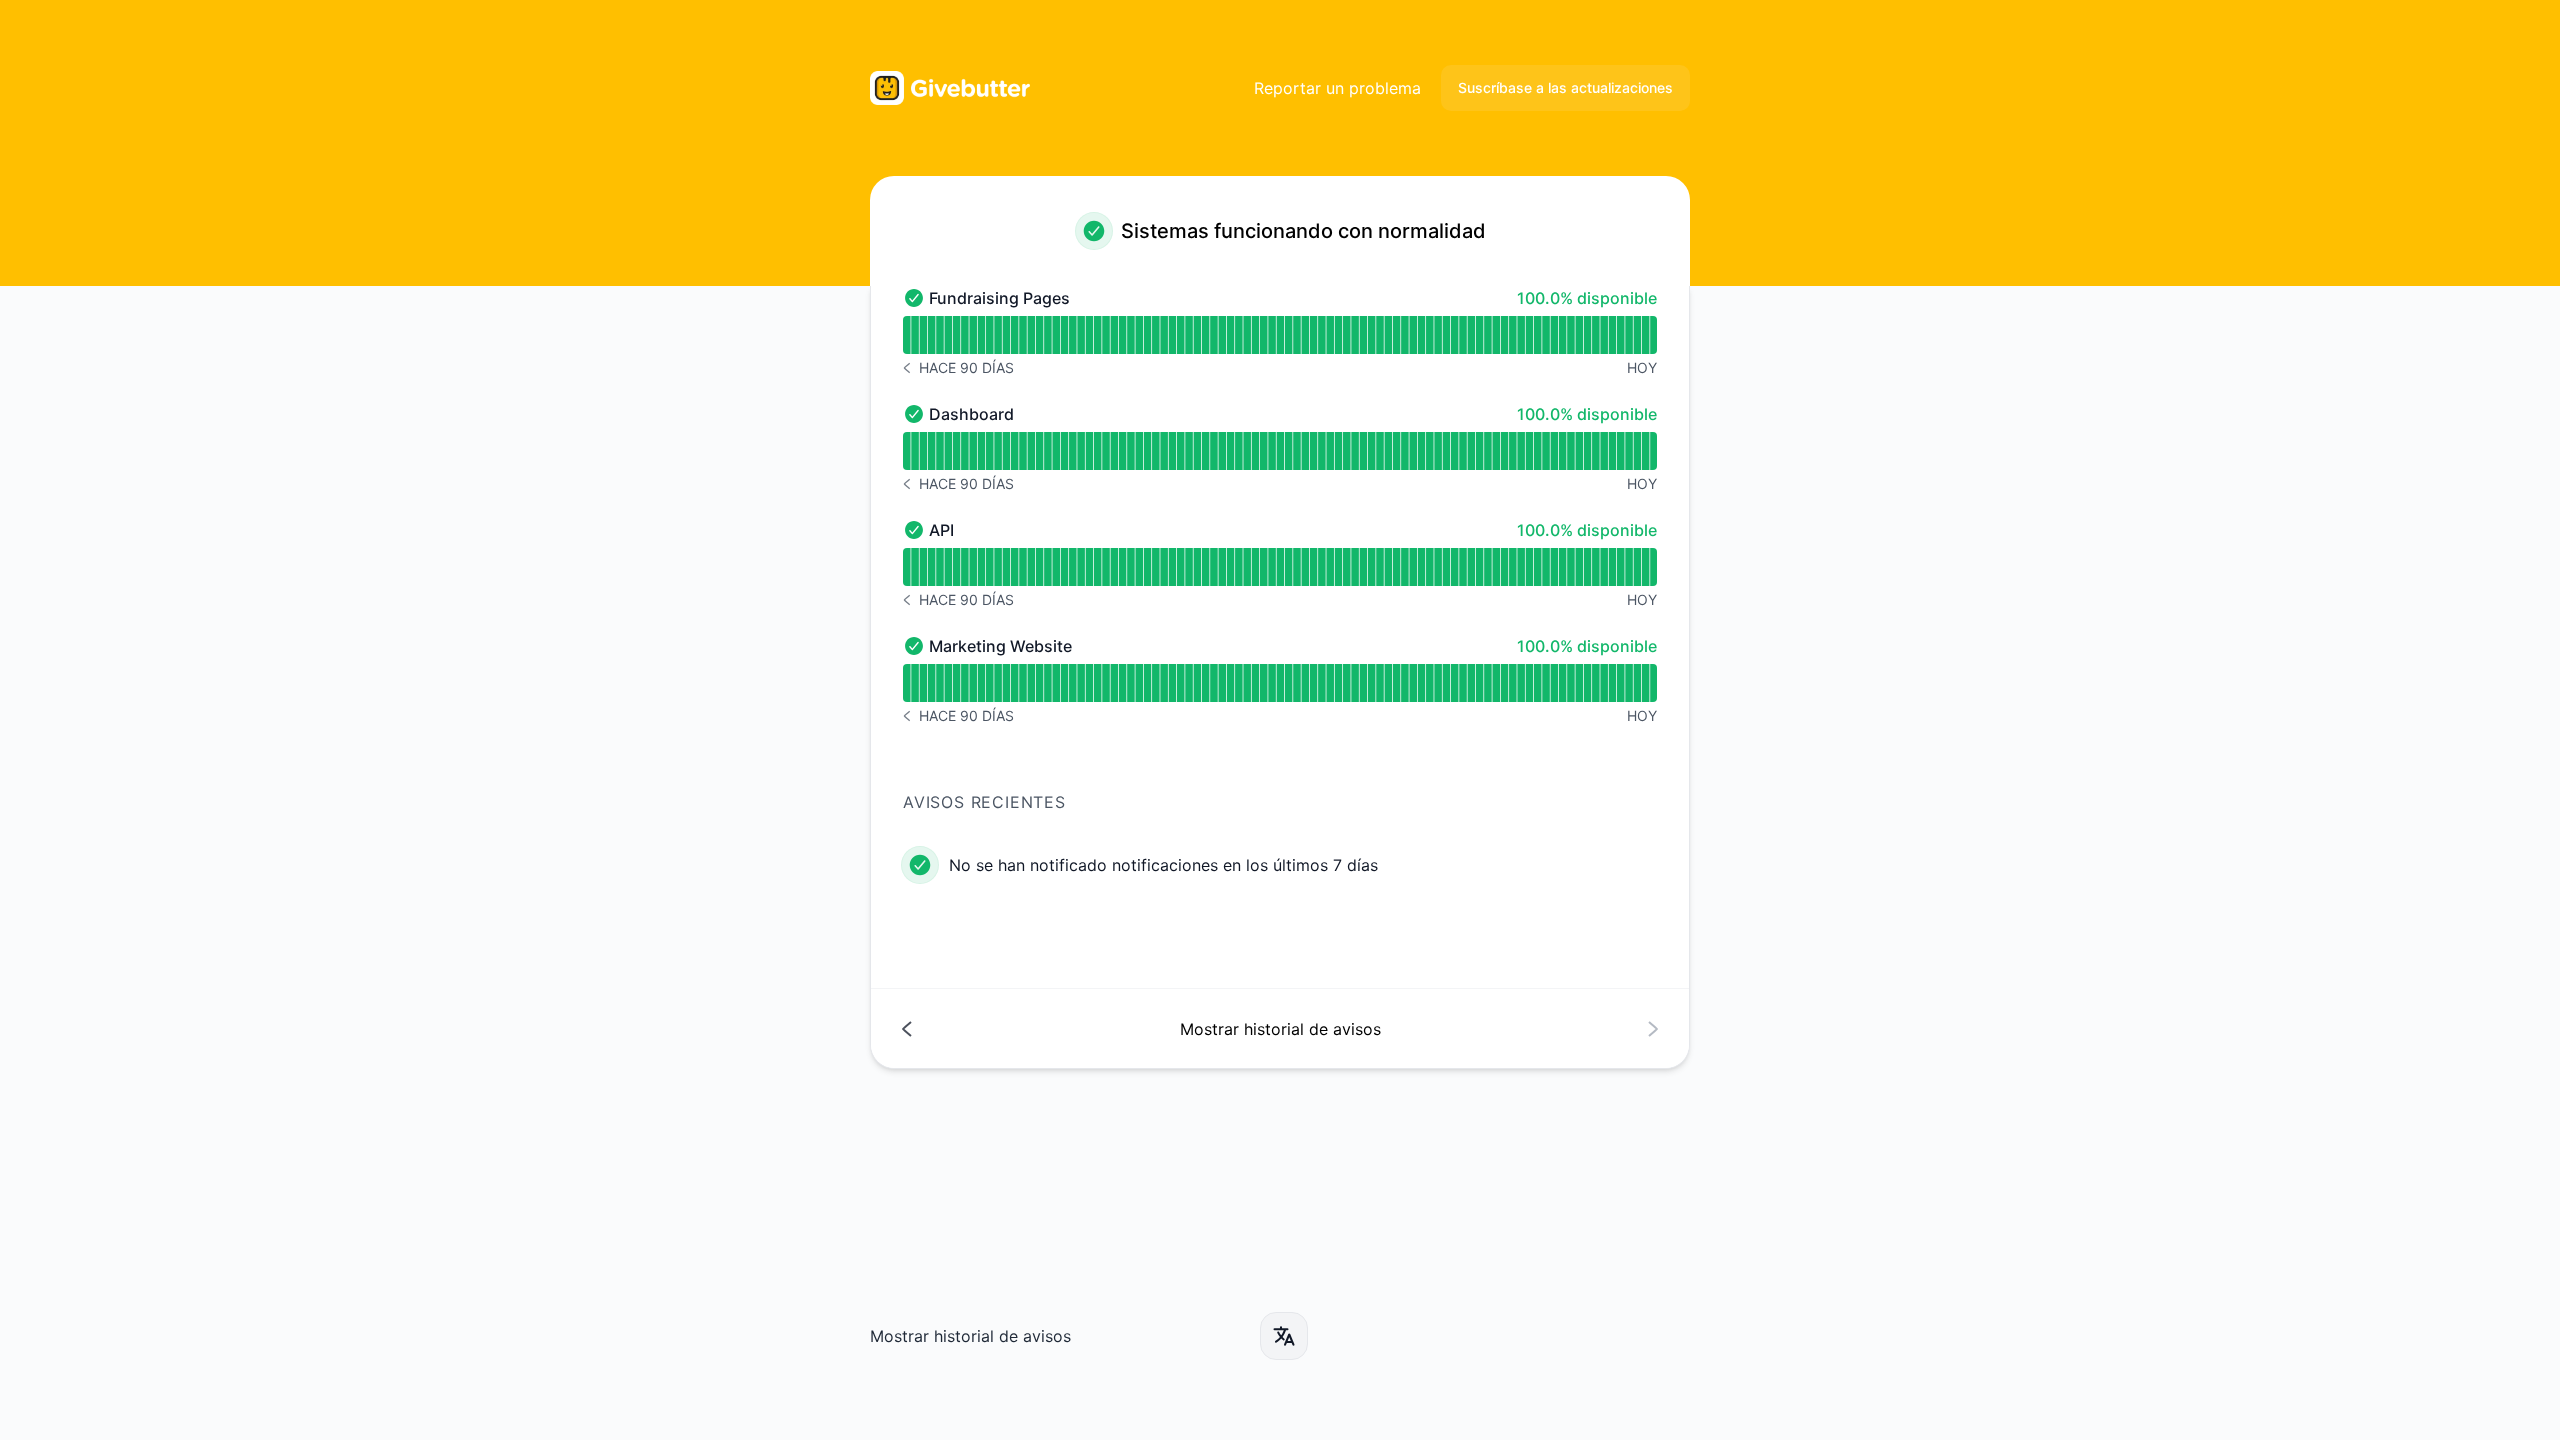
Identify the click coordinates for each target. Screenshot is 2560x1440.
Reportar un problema (1337, 88)
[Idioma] (1284, 1336)
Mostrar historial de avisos (970, 1336)
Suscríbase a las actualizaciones (1565, 87)
